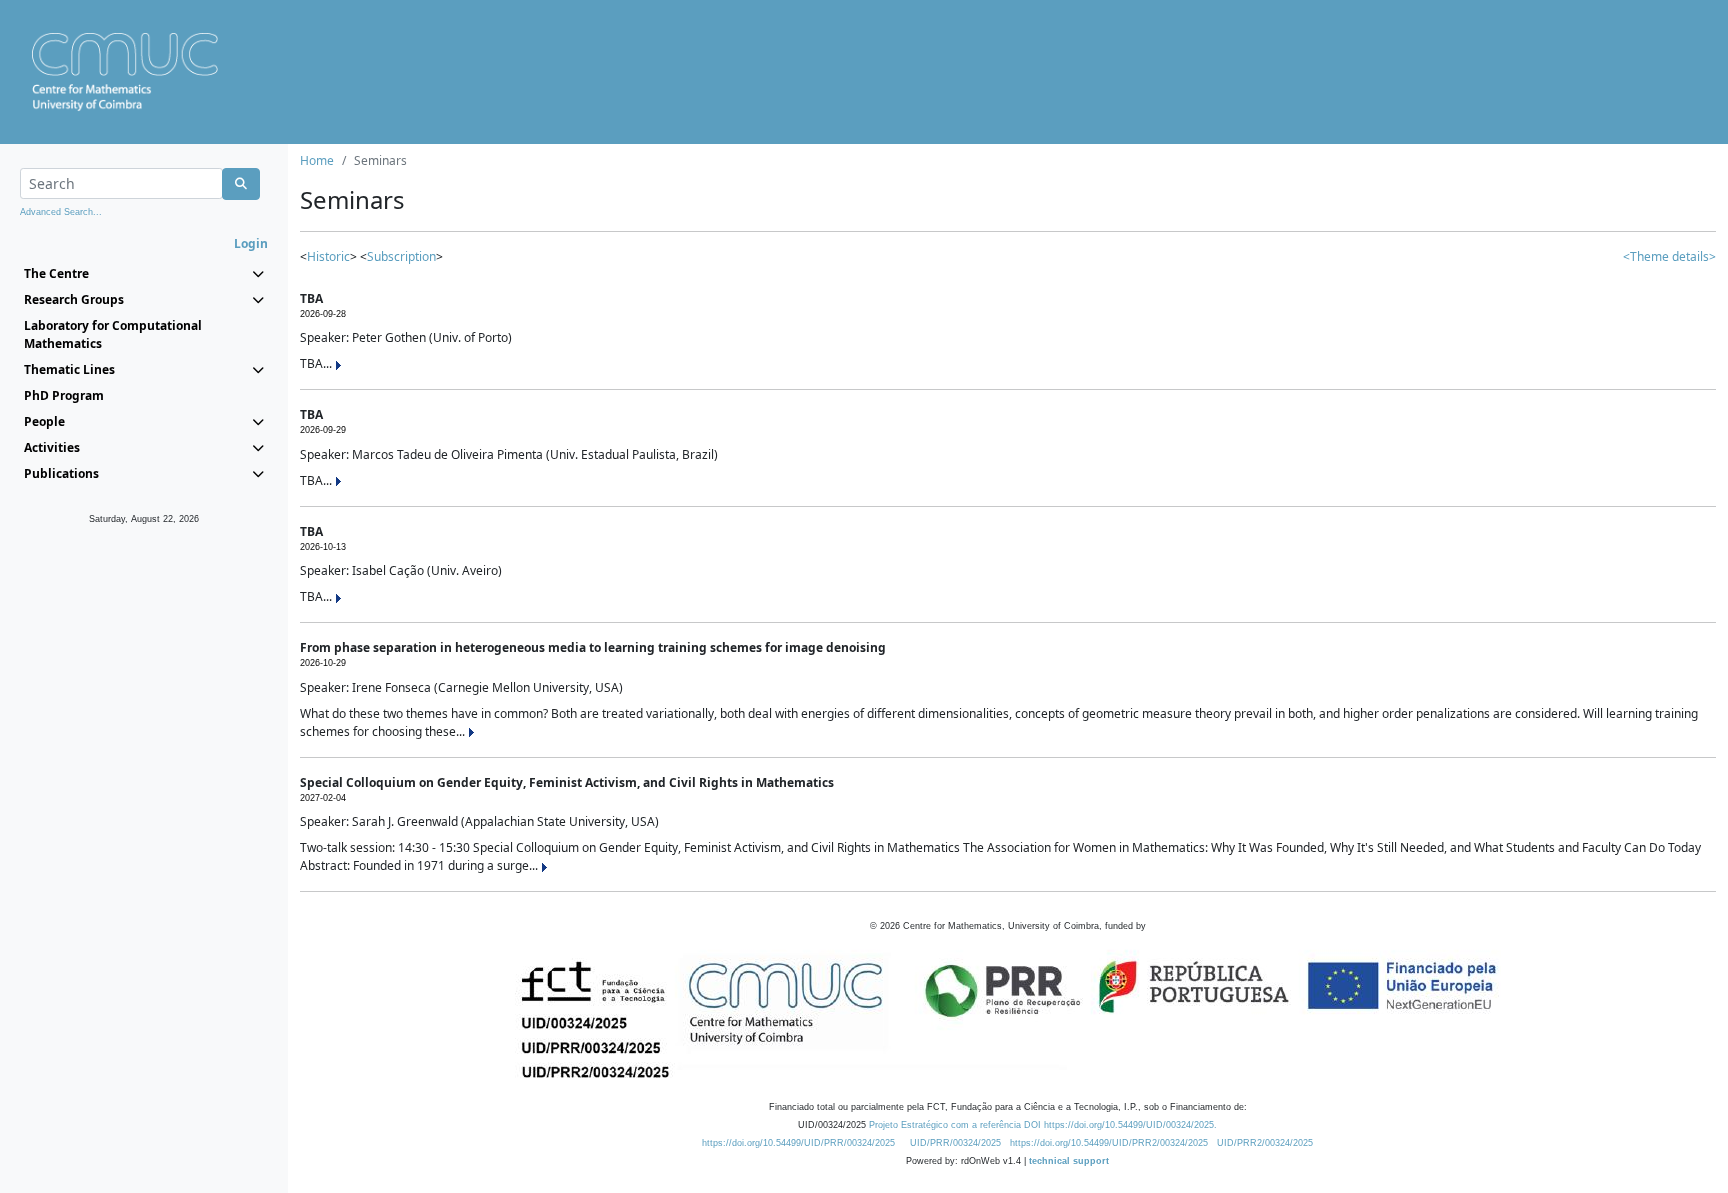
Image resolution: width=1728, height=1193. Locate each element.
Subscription (401, 256)
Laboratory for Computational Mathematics (113, 334)
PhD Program (64, 395)
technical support (1069, 1161)
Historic (328, 256)
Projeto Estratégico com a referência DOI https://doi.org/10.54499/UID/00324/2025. (1043, 1125)
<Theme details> (1669, 256)
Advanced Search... (61, 212)
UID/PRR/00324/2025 (955, 1143)
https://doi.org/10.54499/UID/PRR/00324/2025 (798, 1143)
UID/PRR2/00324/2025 (1265, 1143)
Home (317, 160)
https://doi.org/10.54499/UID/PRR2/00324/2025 (1109, 1143)
